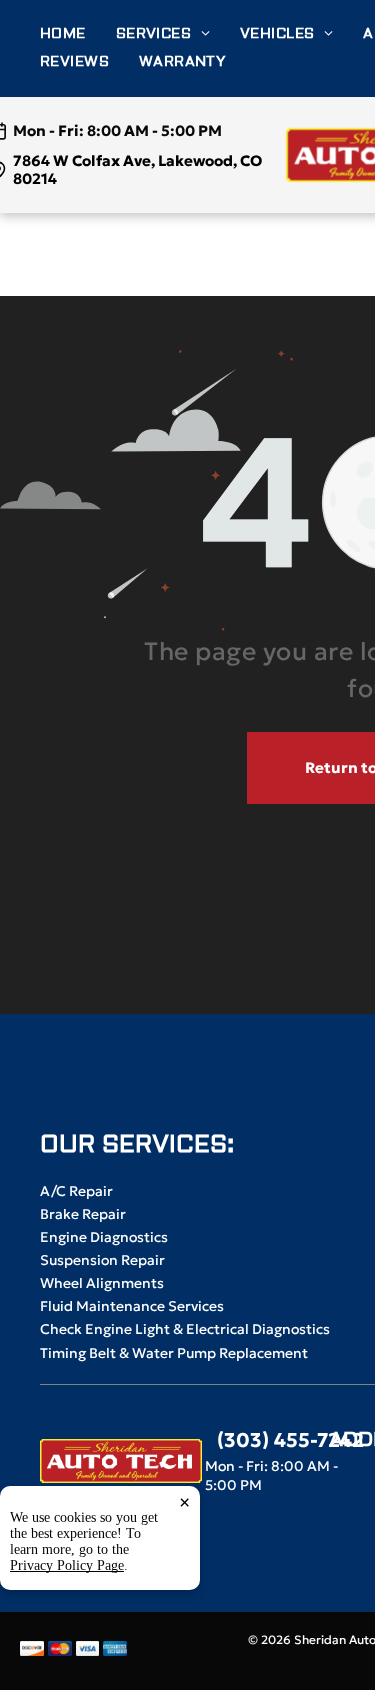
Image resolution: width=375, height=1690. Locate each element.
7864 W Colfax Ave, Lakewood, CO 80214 (137, 169)
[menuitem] (78, 34)
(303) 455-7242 (290, 1440)
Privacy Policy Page (67, 1565)
